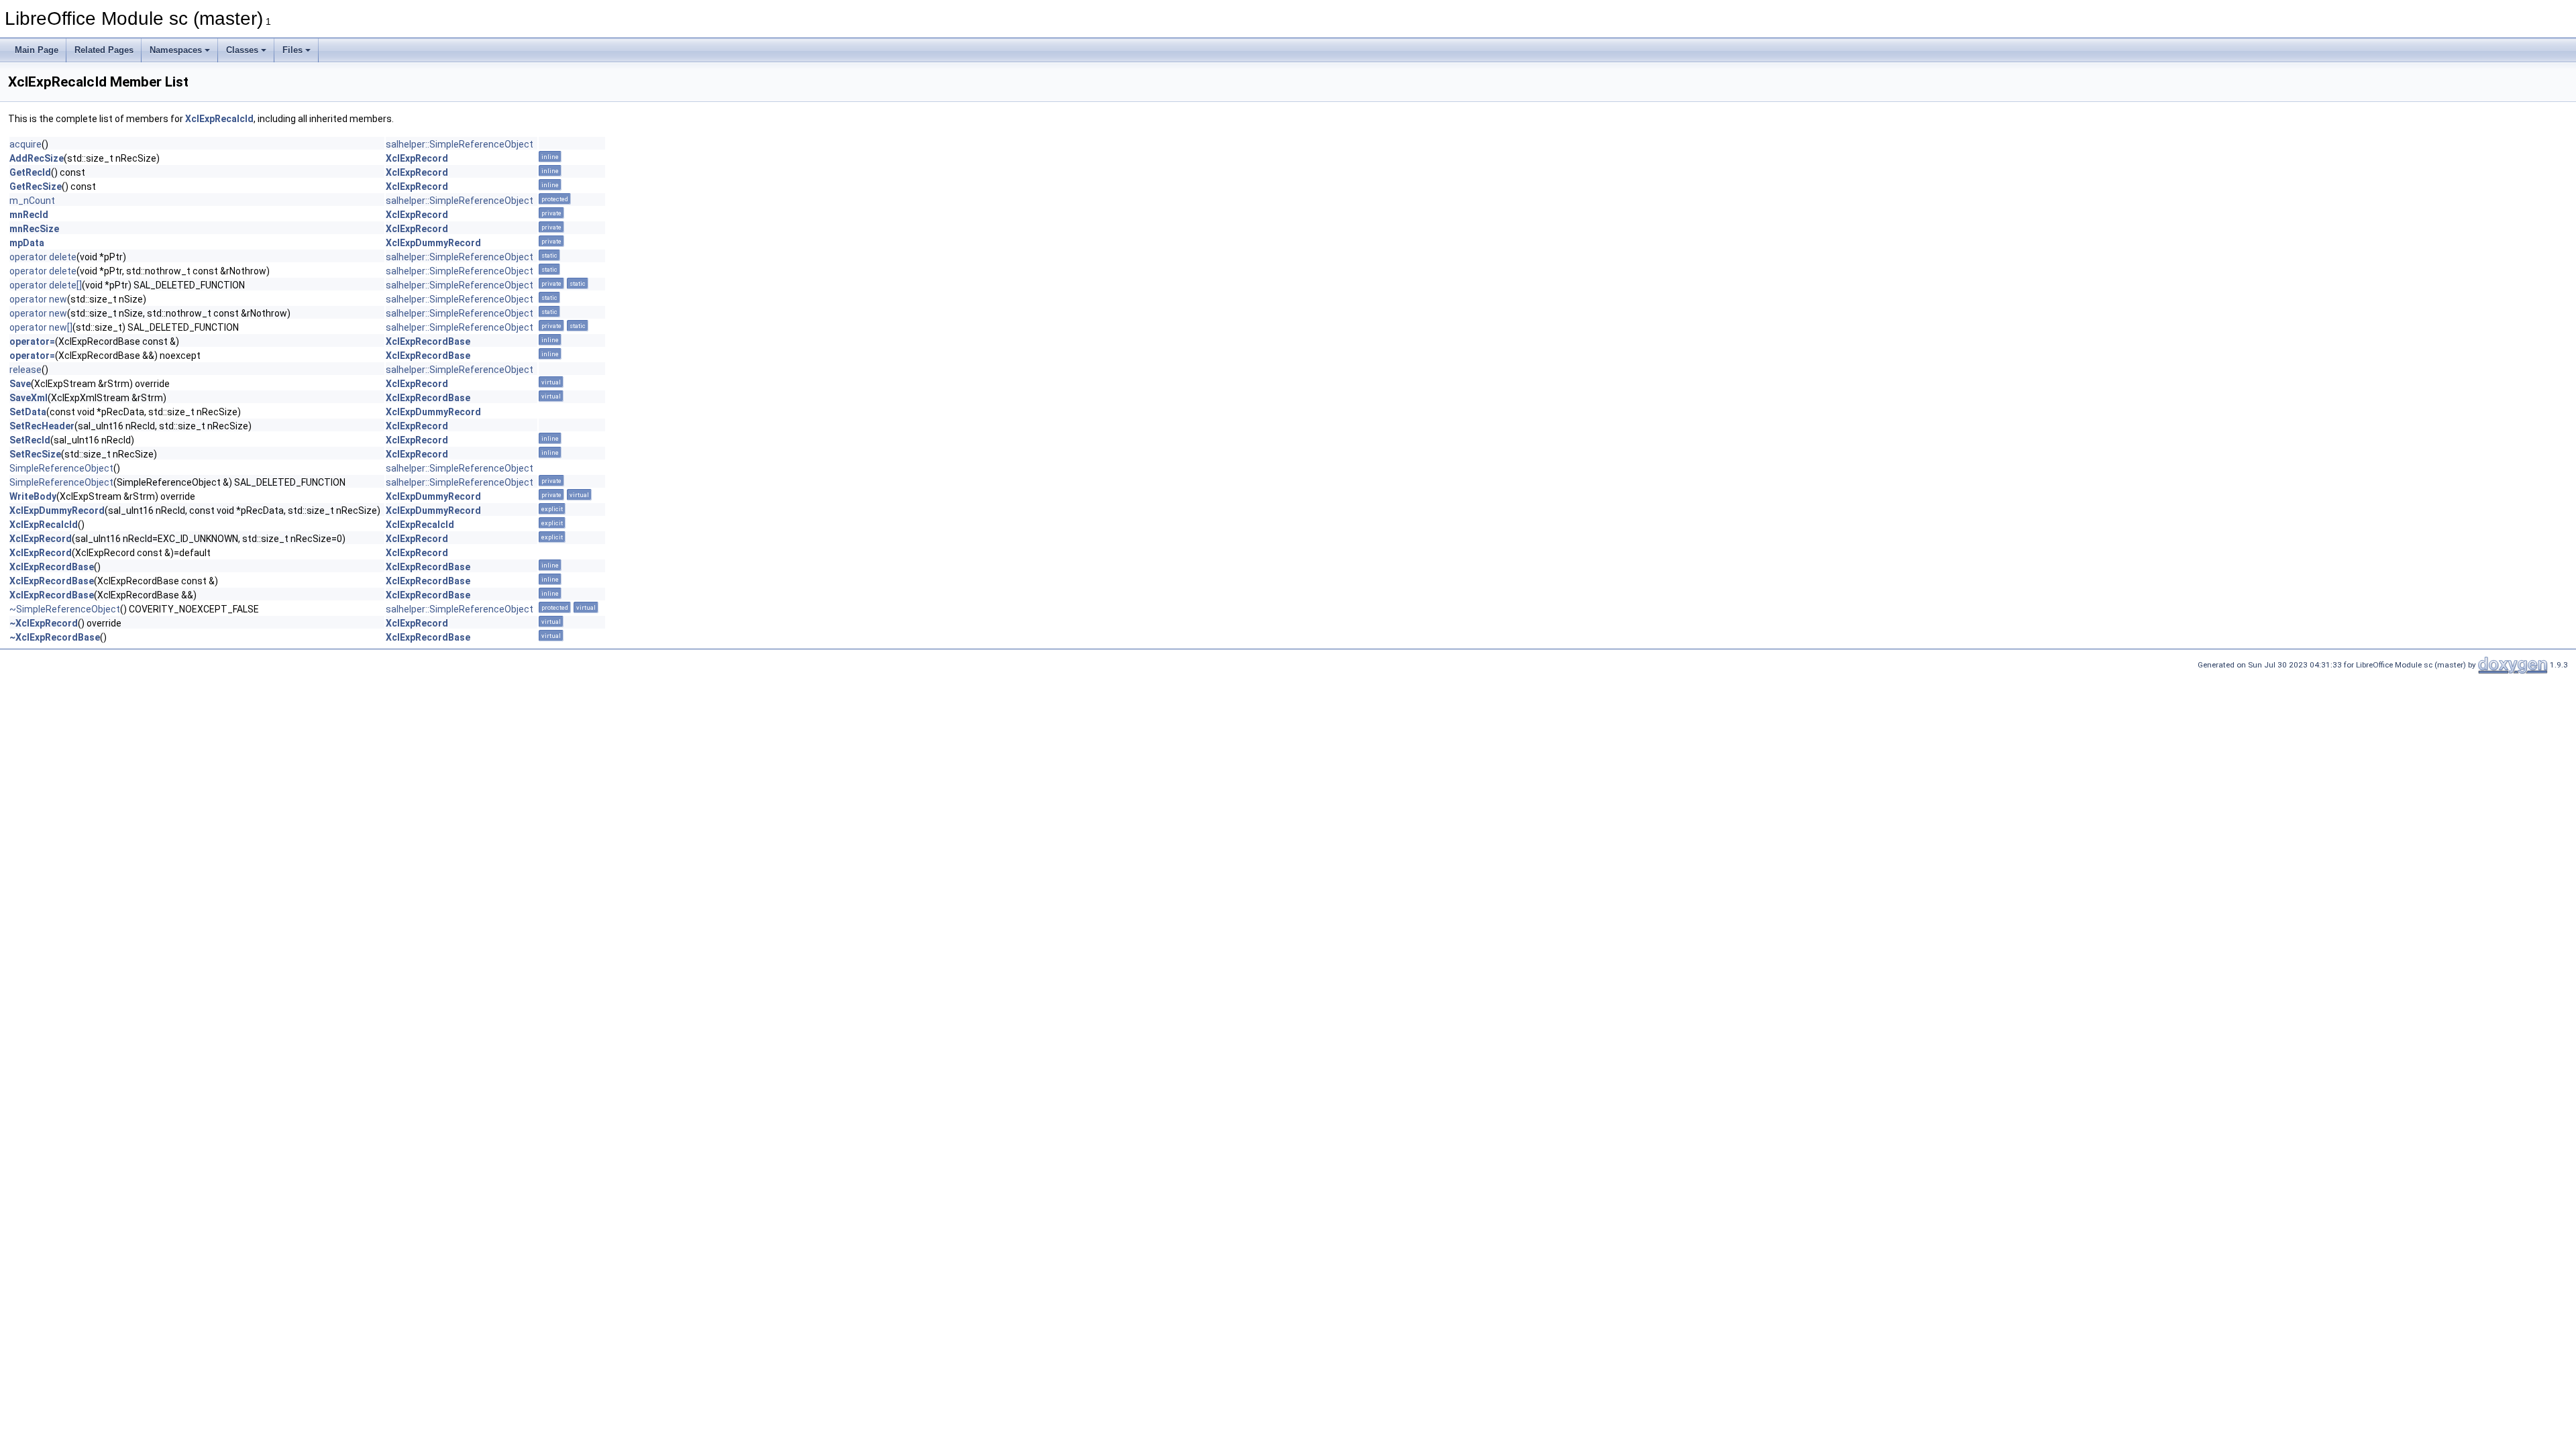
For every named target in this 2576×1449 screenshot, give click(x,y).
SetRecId (30, 440)
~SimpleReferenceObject (65, 609)
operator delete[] (46, 285)
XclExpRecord (417, 158)
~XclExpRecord (44, 623)
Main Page (37, 50)
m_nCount (32, 201)
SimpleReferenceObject (61, 468)
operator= (32, 341)
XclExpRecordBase (428, 341)
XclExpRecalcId (219, 119)
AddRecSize (37, 158)
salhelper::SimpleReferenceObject (460, 144)
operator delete (43, 257)
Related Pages (104, 50)
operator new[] (41, 327)
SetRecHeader (42, 426)
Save (20, 384)
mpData (27, 243)
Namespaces (176, 50)
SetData (28, 412)
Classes (242, 50)
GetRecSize (36, 186)
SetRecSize (35, 454)
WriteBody (33, 496)
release (25, 370)
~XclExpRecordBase (55, 637)
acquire (25, 144)
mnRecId (29, 215)
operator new (38, 299)
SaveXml (29, 398)
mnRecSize (34, 229)
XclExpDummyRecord (433, 243)
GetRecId (30, 172)
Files (292, 50)
